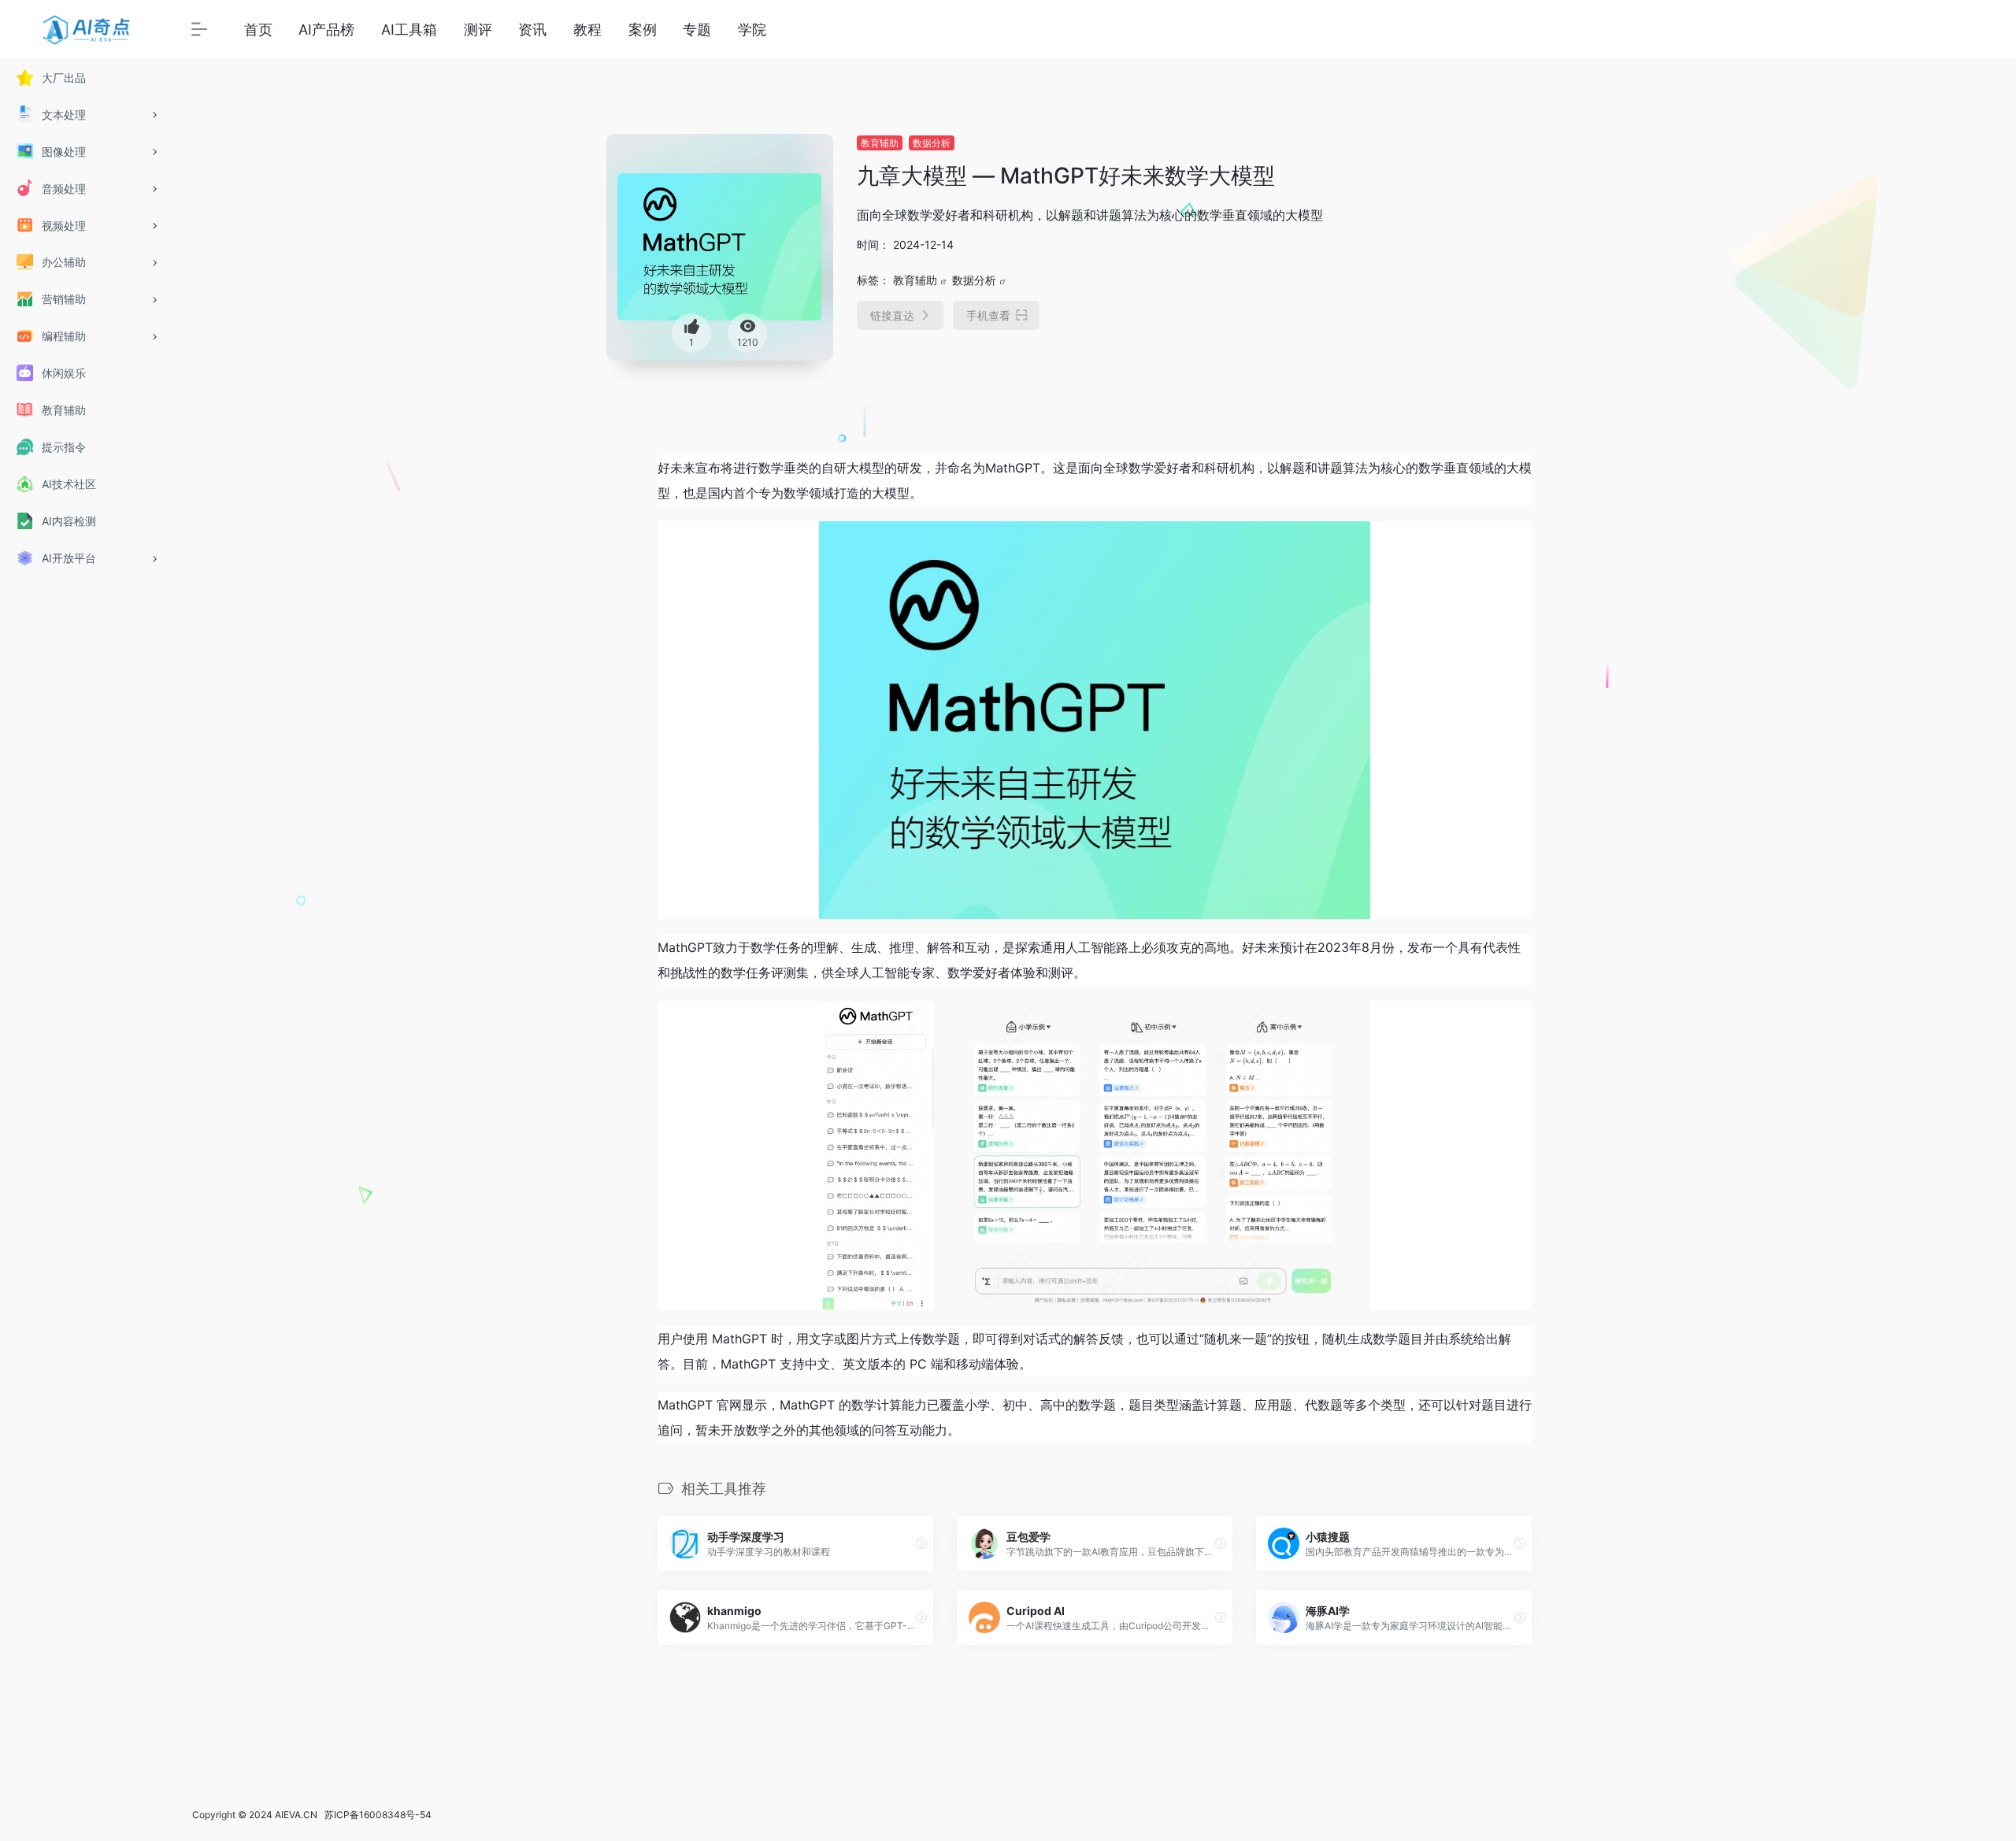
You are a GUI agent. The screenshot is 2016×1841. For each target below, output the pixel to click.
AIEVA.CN (296, 1815)
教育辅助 (880, 143)
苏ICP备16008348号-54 (378, 1815)
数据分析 (932, 143)
